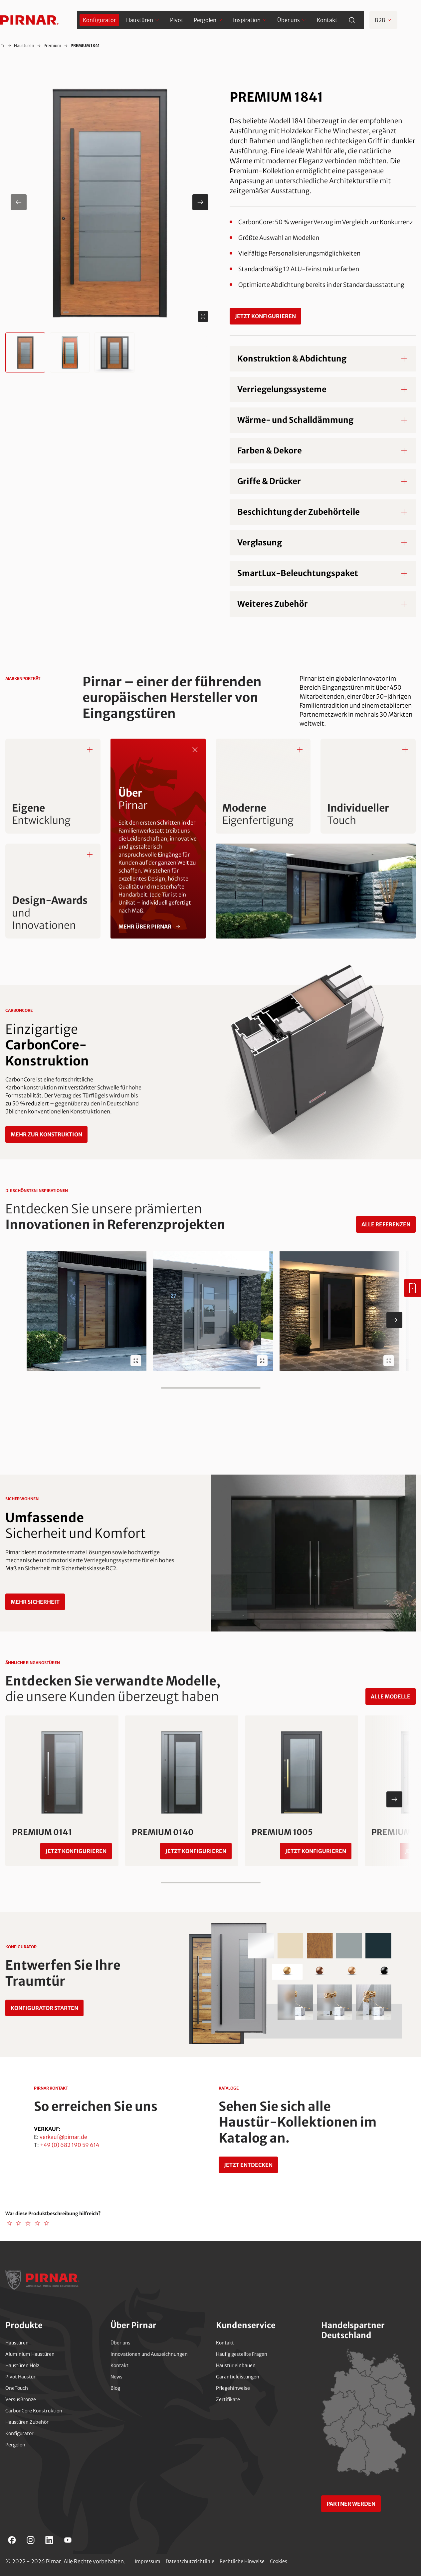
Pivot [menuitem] (177, 20)
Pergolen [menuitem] (205, 20)
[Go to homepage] (29, 20)
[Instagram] (31, 2540)
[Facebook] (12, 2540)
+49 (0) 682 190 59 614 (70, 2145)
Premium (52, 45)
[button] (109, 202)
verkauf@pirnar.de (63, 2137)
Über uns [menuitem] (289, 20)
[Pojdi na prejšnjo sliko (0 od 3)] (19, 202)
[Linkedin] (49, 2540)
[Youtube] (68, 2540)
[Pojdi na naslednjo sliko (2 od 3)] (200, 202)
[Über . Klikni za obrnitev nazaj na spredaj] (195, 750)
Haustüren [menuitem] (140, 20)
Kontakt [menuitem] (327, 20)
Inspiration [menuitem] (247, 20)
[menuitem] (99, 20)
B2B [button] (380, 20)
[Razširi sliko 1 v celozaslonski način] (203, 317)
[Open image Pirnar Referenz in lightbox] (136, 1361)
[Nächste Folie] (394, 1320)
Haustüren (24, 45)
